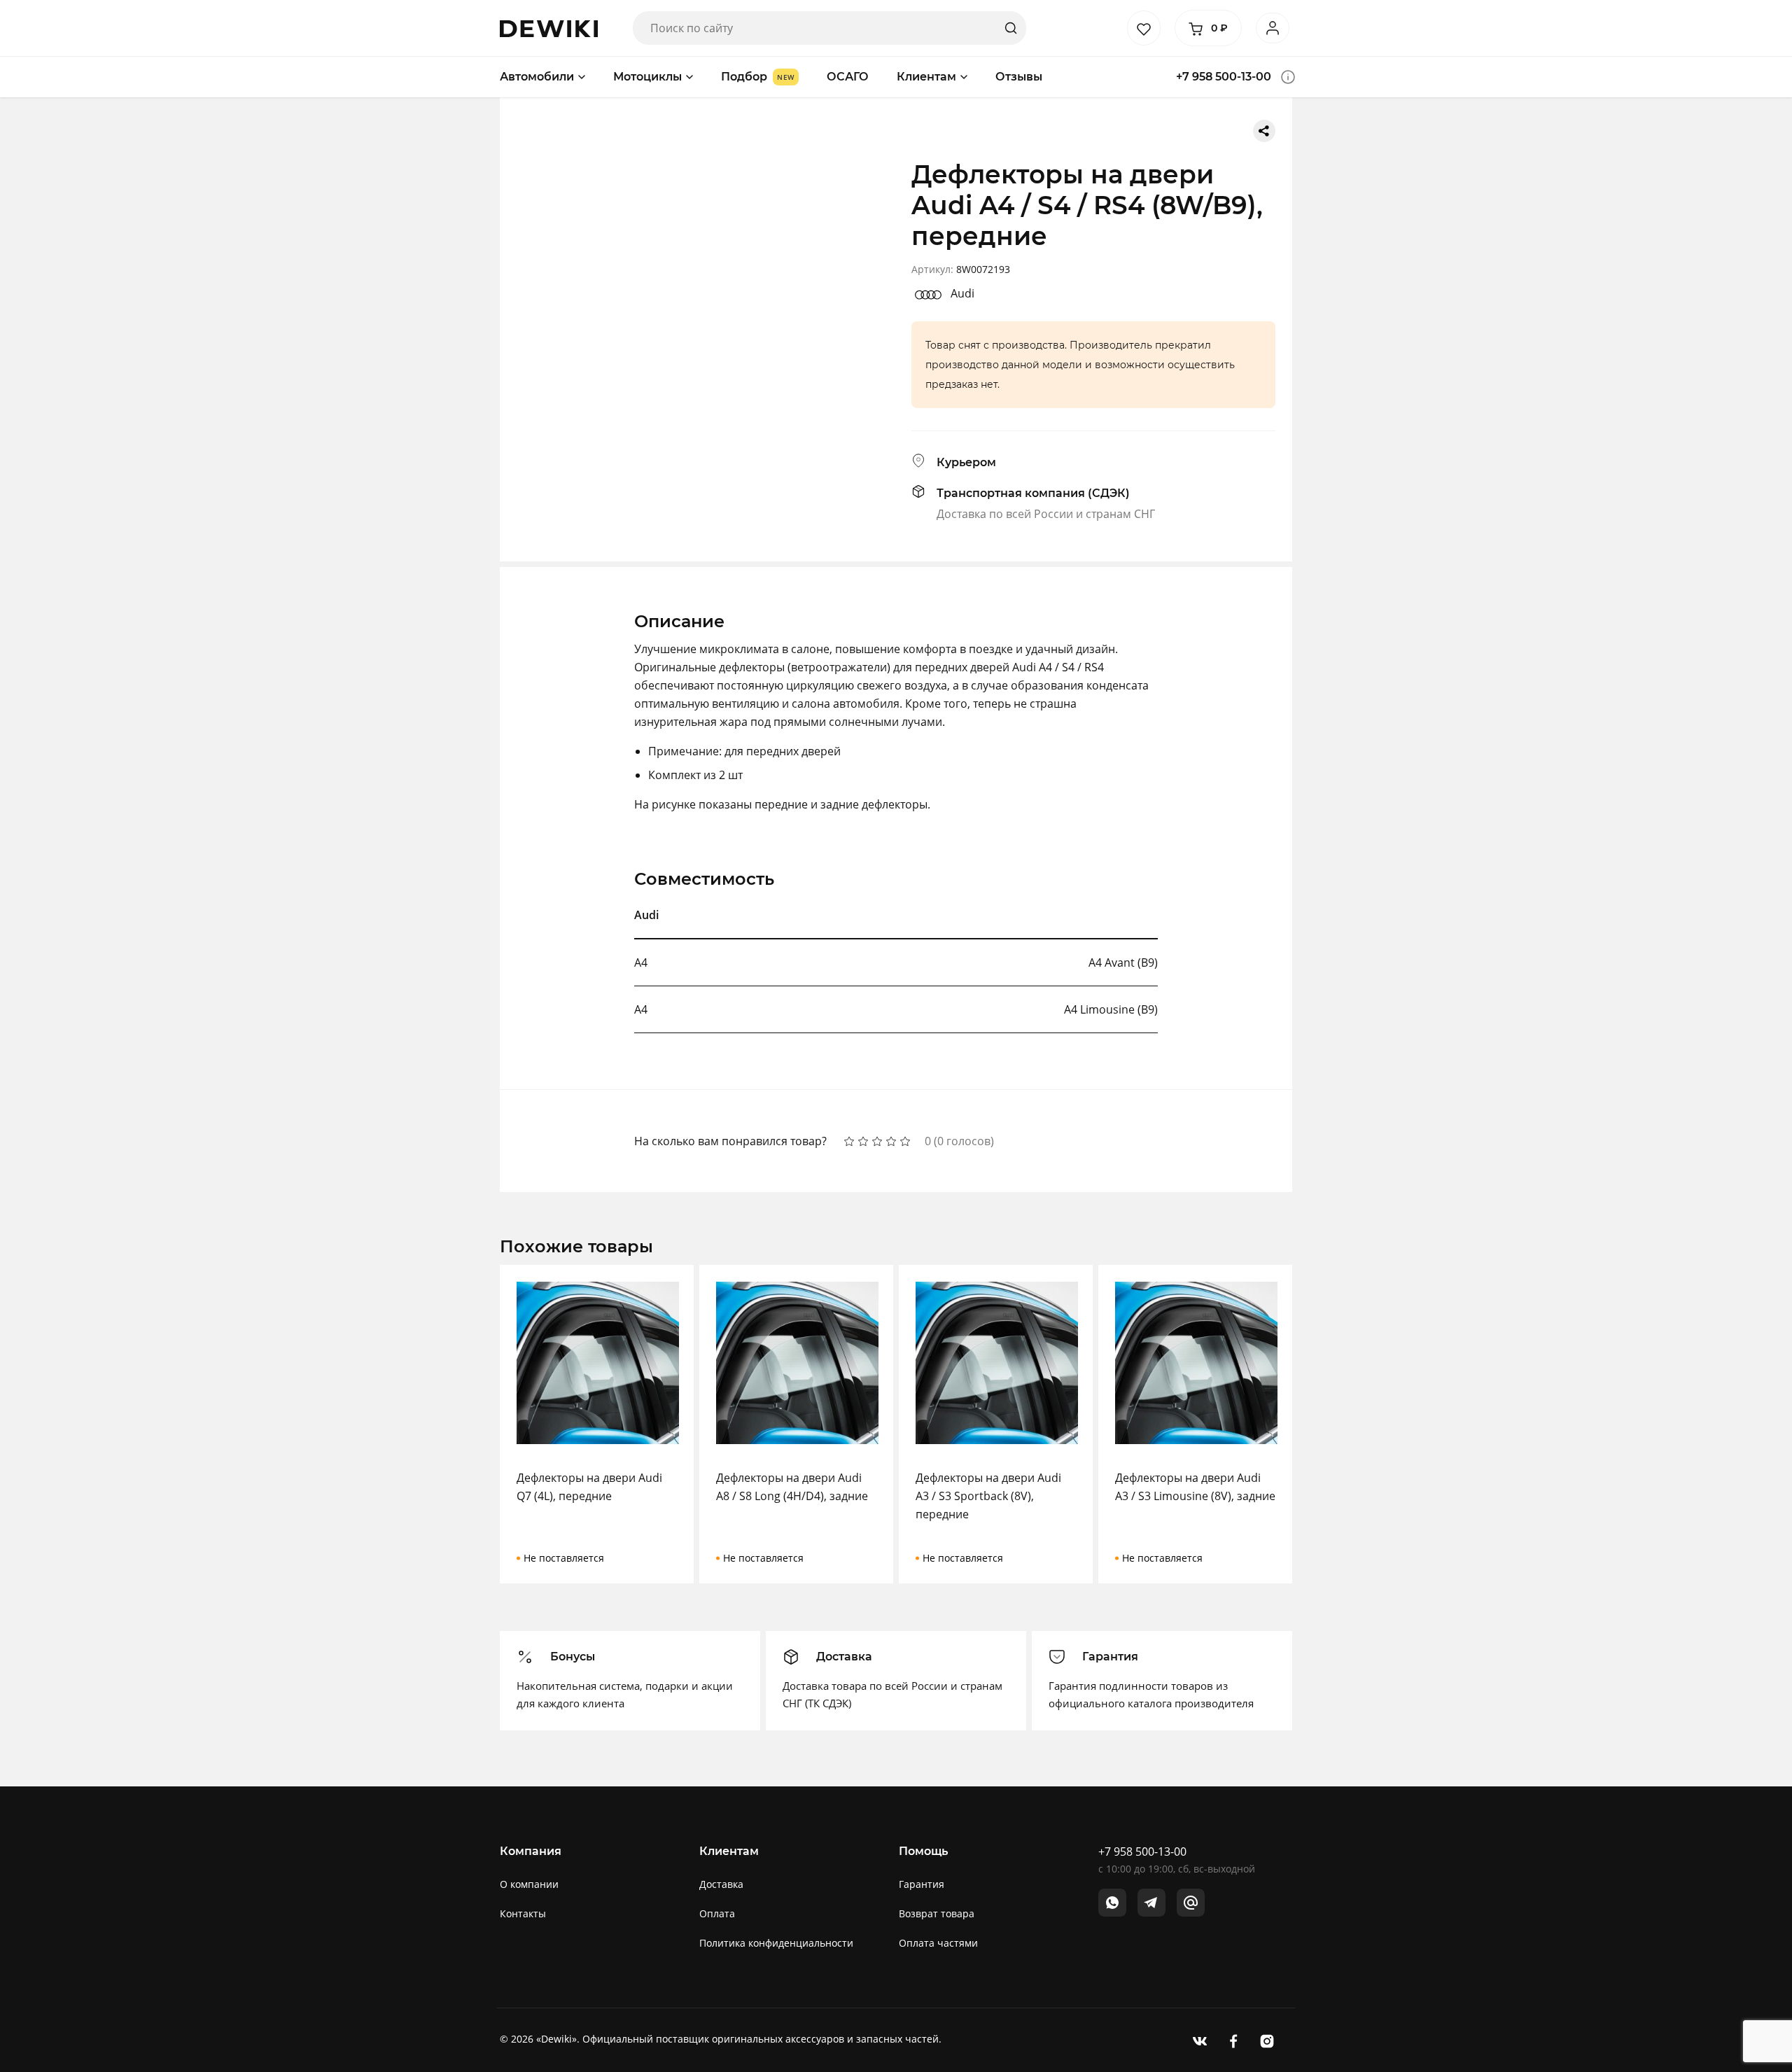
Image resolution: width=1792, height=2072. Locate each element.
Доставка (721, 1884)
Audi (962, 293)
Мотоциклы (647, 77)
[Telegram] (1151, 1903)
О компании (529, 1884)
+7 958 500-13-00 (1224, 77)
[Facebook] (1233, 2040)
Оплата (717, 1913)
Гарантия (922, 1884)
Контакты (523, 1913)
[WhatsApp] (1112, 1903)
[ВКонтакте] (1200, 2040)
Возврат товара (937, 1913)
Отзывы (1019, 77)
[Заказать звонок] (1288, 77)
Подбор (744, 77)
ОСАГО (848, 77)
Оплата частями (938, 1943)
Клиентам (926, 77)
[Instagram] (1267, 2040)
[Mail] (1191, 1903)
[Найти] (1011, 28)
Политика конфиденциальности (776, 1943)
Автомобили (537, 77)
